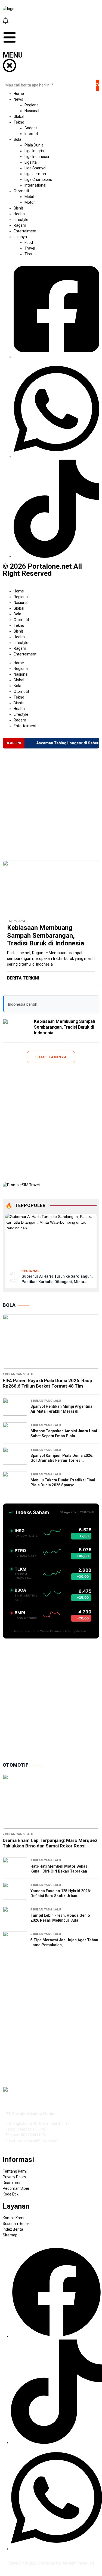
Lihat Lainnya (51, 1057)
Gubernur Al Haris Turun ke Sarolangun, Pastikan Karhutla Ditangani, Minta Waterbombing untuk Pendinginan (57, 1282)
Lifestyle (21, 643)
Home (19, 591)
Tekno (19, 625)
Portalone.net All (53, 2563)
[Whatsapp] (56, 2549)
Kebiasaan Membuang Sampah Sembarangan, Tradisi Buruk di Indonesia (46, 936)
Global (19, 608)
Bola (17, 614)
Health (19, 637)
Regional (21, 597)
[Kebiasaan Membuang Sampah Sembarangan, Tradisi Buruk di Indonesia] (51, 888)
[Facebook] (56, 2337)
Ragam (20, 648)
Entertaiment (25, 654)
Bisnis (19, 631)
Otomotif (21, 620)
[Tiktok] (56, 2443)
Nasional (21, 603)
